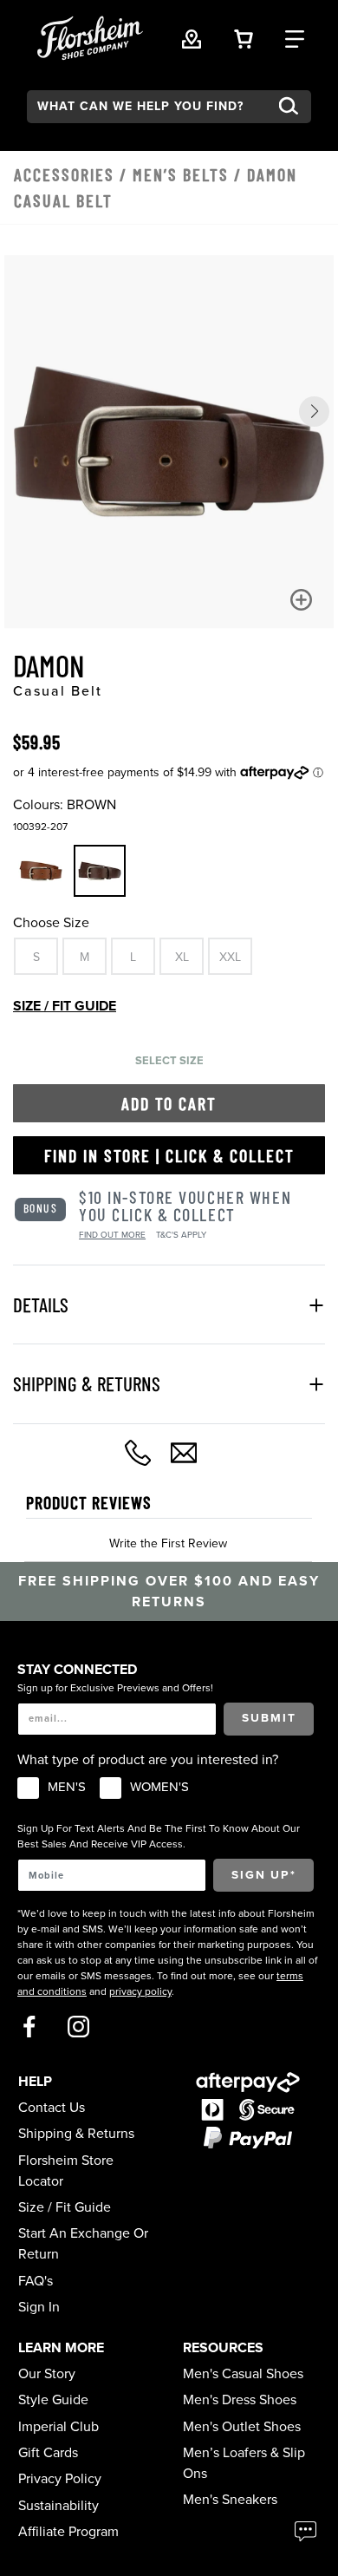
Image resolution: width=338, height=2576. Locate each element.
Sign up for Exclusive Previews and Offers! (115, 1688)
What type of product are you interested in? (148, 1760)
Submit (269, 1718)
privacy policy (140, 1991)
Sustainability (58, 2506)
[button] (314, 412)
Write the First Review (168, 1543)
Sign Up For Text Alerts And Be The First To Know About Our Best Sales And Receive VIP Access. (159, 1836)
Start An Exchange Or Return (83, 2244)
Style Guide (53, 2400)
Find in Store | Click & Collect (169, 1155)
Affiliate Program (68, 2532)
